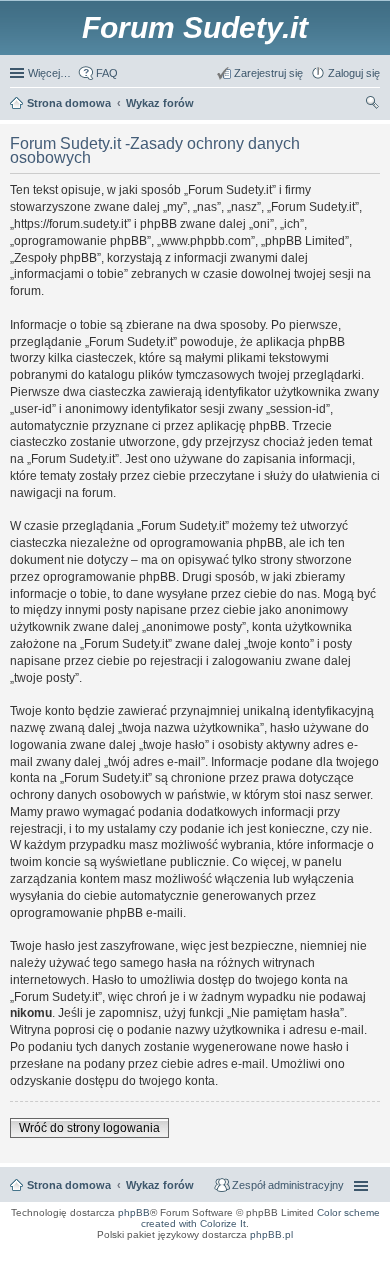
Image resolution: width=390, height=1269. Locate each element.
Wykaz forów (160, 1185)
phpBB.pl (271, 1234)
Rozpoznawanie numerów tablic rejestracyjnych (325, 1254)
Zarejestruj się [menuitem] (268, 73)
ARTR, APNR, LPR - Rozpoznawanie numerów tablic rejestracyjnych (94, 1248)
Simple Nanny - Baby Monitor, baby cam (236, 1248)
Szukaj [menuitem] (373, 105)
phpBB (134, 1212)
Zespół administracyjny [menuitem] (288, 1185)
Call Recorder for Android (322, 1248)
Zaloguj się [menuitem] (354, 73)
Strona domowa (69, 1185)
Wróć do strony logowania (89, 1128)
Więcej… (49, 73)
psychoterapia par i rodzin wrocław (341, 1266)
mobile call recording (359, 1260)
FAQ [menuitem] (107, 73)
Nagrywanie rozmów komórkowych (288, 1260)
